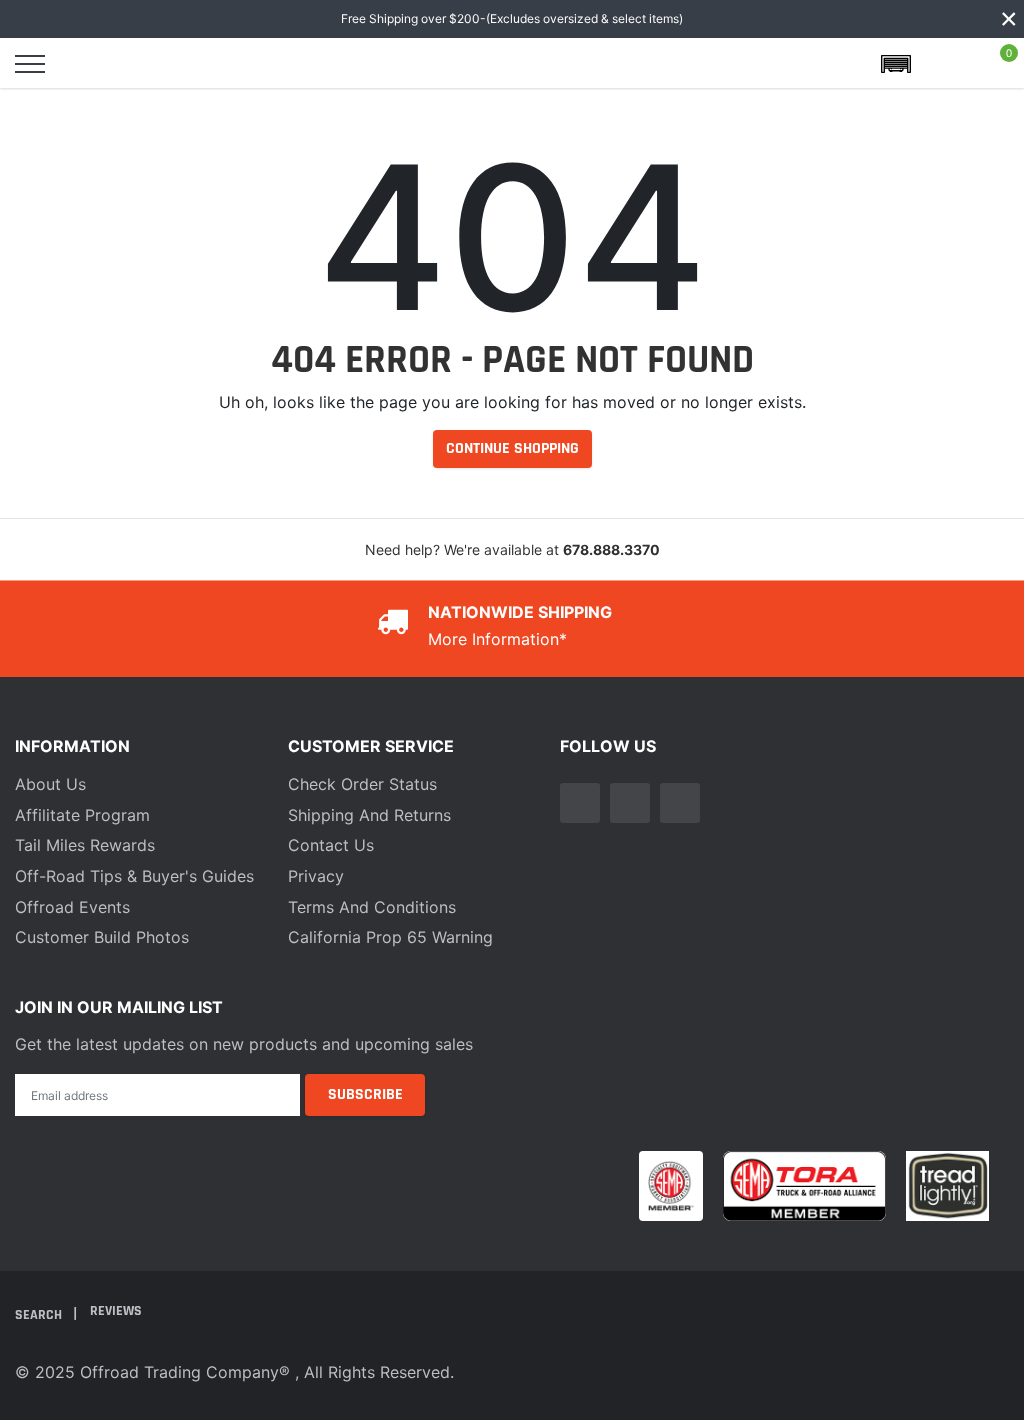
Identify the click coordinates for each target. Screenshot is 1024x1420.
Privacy (316, 876)
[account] (948, 64)
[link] (580, 803)
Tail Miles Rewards (85, 845)
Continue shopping (512, 448)
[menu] (30, 64)
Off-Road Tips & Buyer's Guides (134, 876)
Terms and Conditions (372, 907)
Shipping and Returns (369, 815)
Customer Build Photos (102, 937)
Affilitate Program (82, 815)
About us (50, 784)
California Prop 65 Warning (390, 937)
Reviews (116, 1311)
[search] (82, 64)
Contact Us (331, 845)
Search (40, 1315)
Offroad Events (72, 907)
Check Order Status (362, 784)
